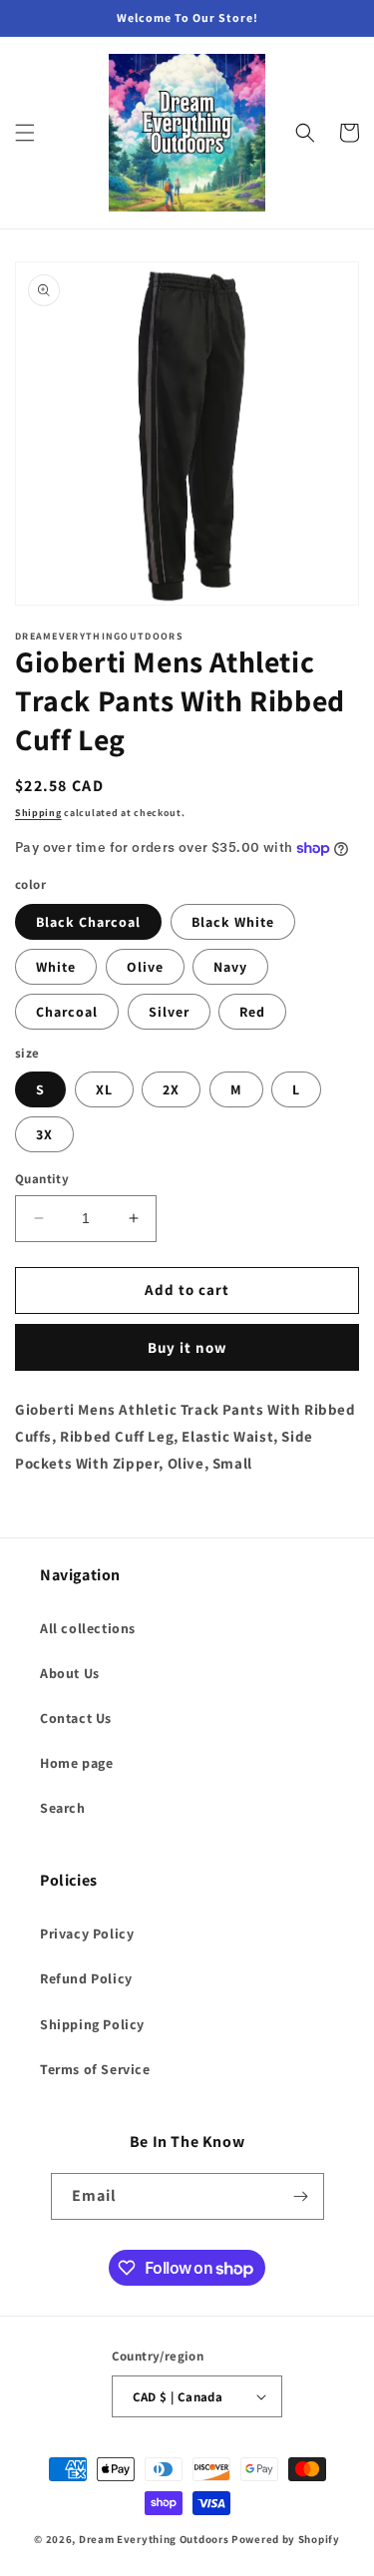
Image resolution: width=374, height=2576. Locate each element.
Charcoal (67, 1012)
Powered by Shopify (286, 2539)
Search (63, 1808)
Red (252, 1012)
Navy (230, 967)
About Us (70, 1673)
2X (171, 1089)
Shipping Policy (92, 2024)
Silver (169, 1012)
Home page (76, 1763)
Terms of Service (95, 2069)
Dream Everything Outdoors (154, 2539)
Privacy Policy (87, 1933)
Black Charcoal (88, 922)
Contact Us (76, 1718)
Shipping (38, 813)
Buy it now (187, 1347)
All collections (88, 1628)
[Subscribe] (301, 2196)
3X (44, 1134)
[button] (25, 133)
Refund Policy (86, 1978)
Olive (145, 967)
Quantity (42, 1179)
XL (104, 1089)
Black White (233, 922)
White (56, 967)
